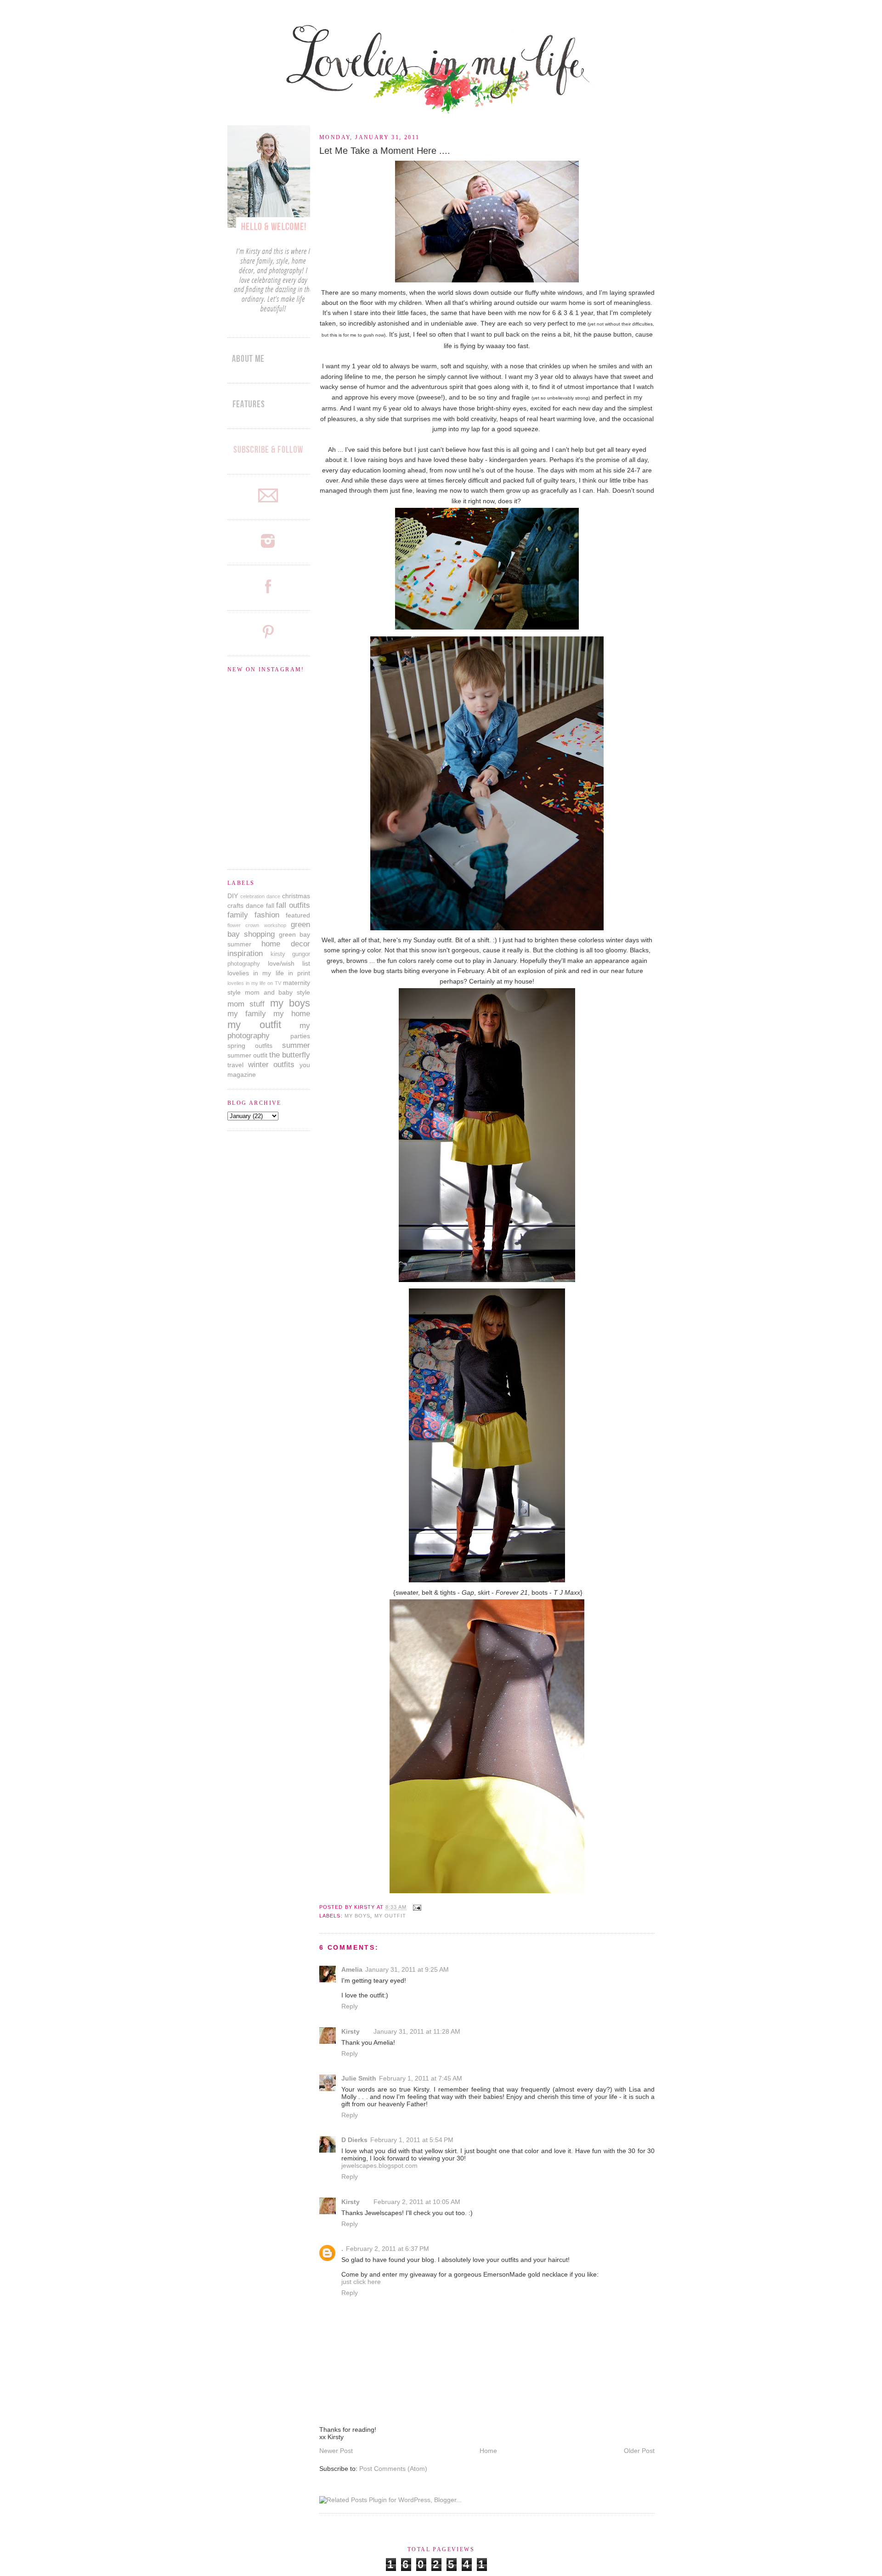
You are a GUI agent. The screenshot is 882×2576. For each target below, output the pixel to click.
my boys (358, 1916)
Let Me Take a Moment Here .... (385, 151)
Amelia (352, 1969)
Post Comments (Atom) (393, 2469)
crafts (235, 906)
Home (488, 2451)
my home (292, 1014)
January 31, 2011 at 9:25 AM (407, 1969)
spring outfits (250, 1046)
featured (298, 915)
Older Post (639, 2451)
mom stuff (246, 1004)
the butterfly (290, 1055)
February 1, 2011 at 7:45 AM (421, 2078)
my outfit (390, 1916)
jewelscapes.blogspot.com (379, 2165)
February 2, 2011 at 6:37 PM (387, 2249)
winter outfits (271, 1065)
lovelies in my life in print (269, 973)
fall (270, 906)
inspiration (245, 953)
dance (255, 906)
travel (235, 1065)
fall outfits (293, 905)
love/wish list (289, 963)
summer (296, 1045)
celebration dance (260, 896)
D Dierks (354, 2140)
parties (300, 1036)
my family (247, 1014)
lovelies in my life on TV (254, 983)
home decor (286, 944)
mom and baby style (277, 992)
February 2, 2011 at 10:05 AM (417, 2202)
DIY (233, 896)
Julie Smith (359, 2078)
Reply (350, 2006)
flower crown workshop (257, 925)
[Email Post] (416, 1907)
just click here (361, 2282)
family (238, 915)
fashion (267, 915)
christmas (296, 896)
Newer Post (336, 2451)
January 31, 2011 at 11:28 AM (417, 2031)
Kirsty (351, 2031)
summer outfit (247, 1055)
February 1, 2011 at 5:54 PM (412, 2140)
